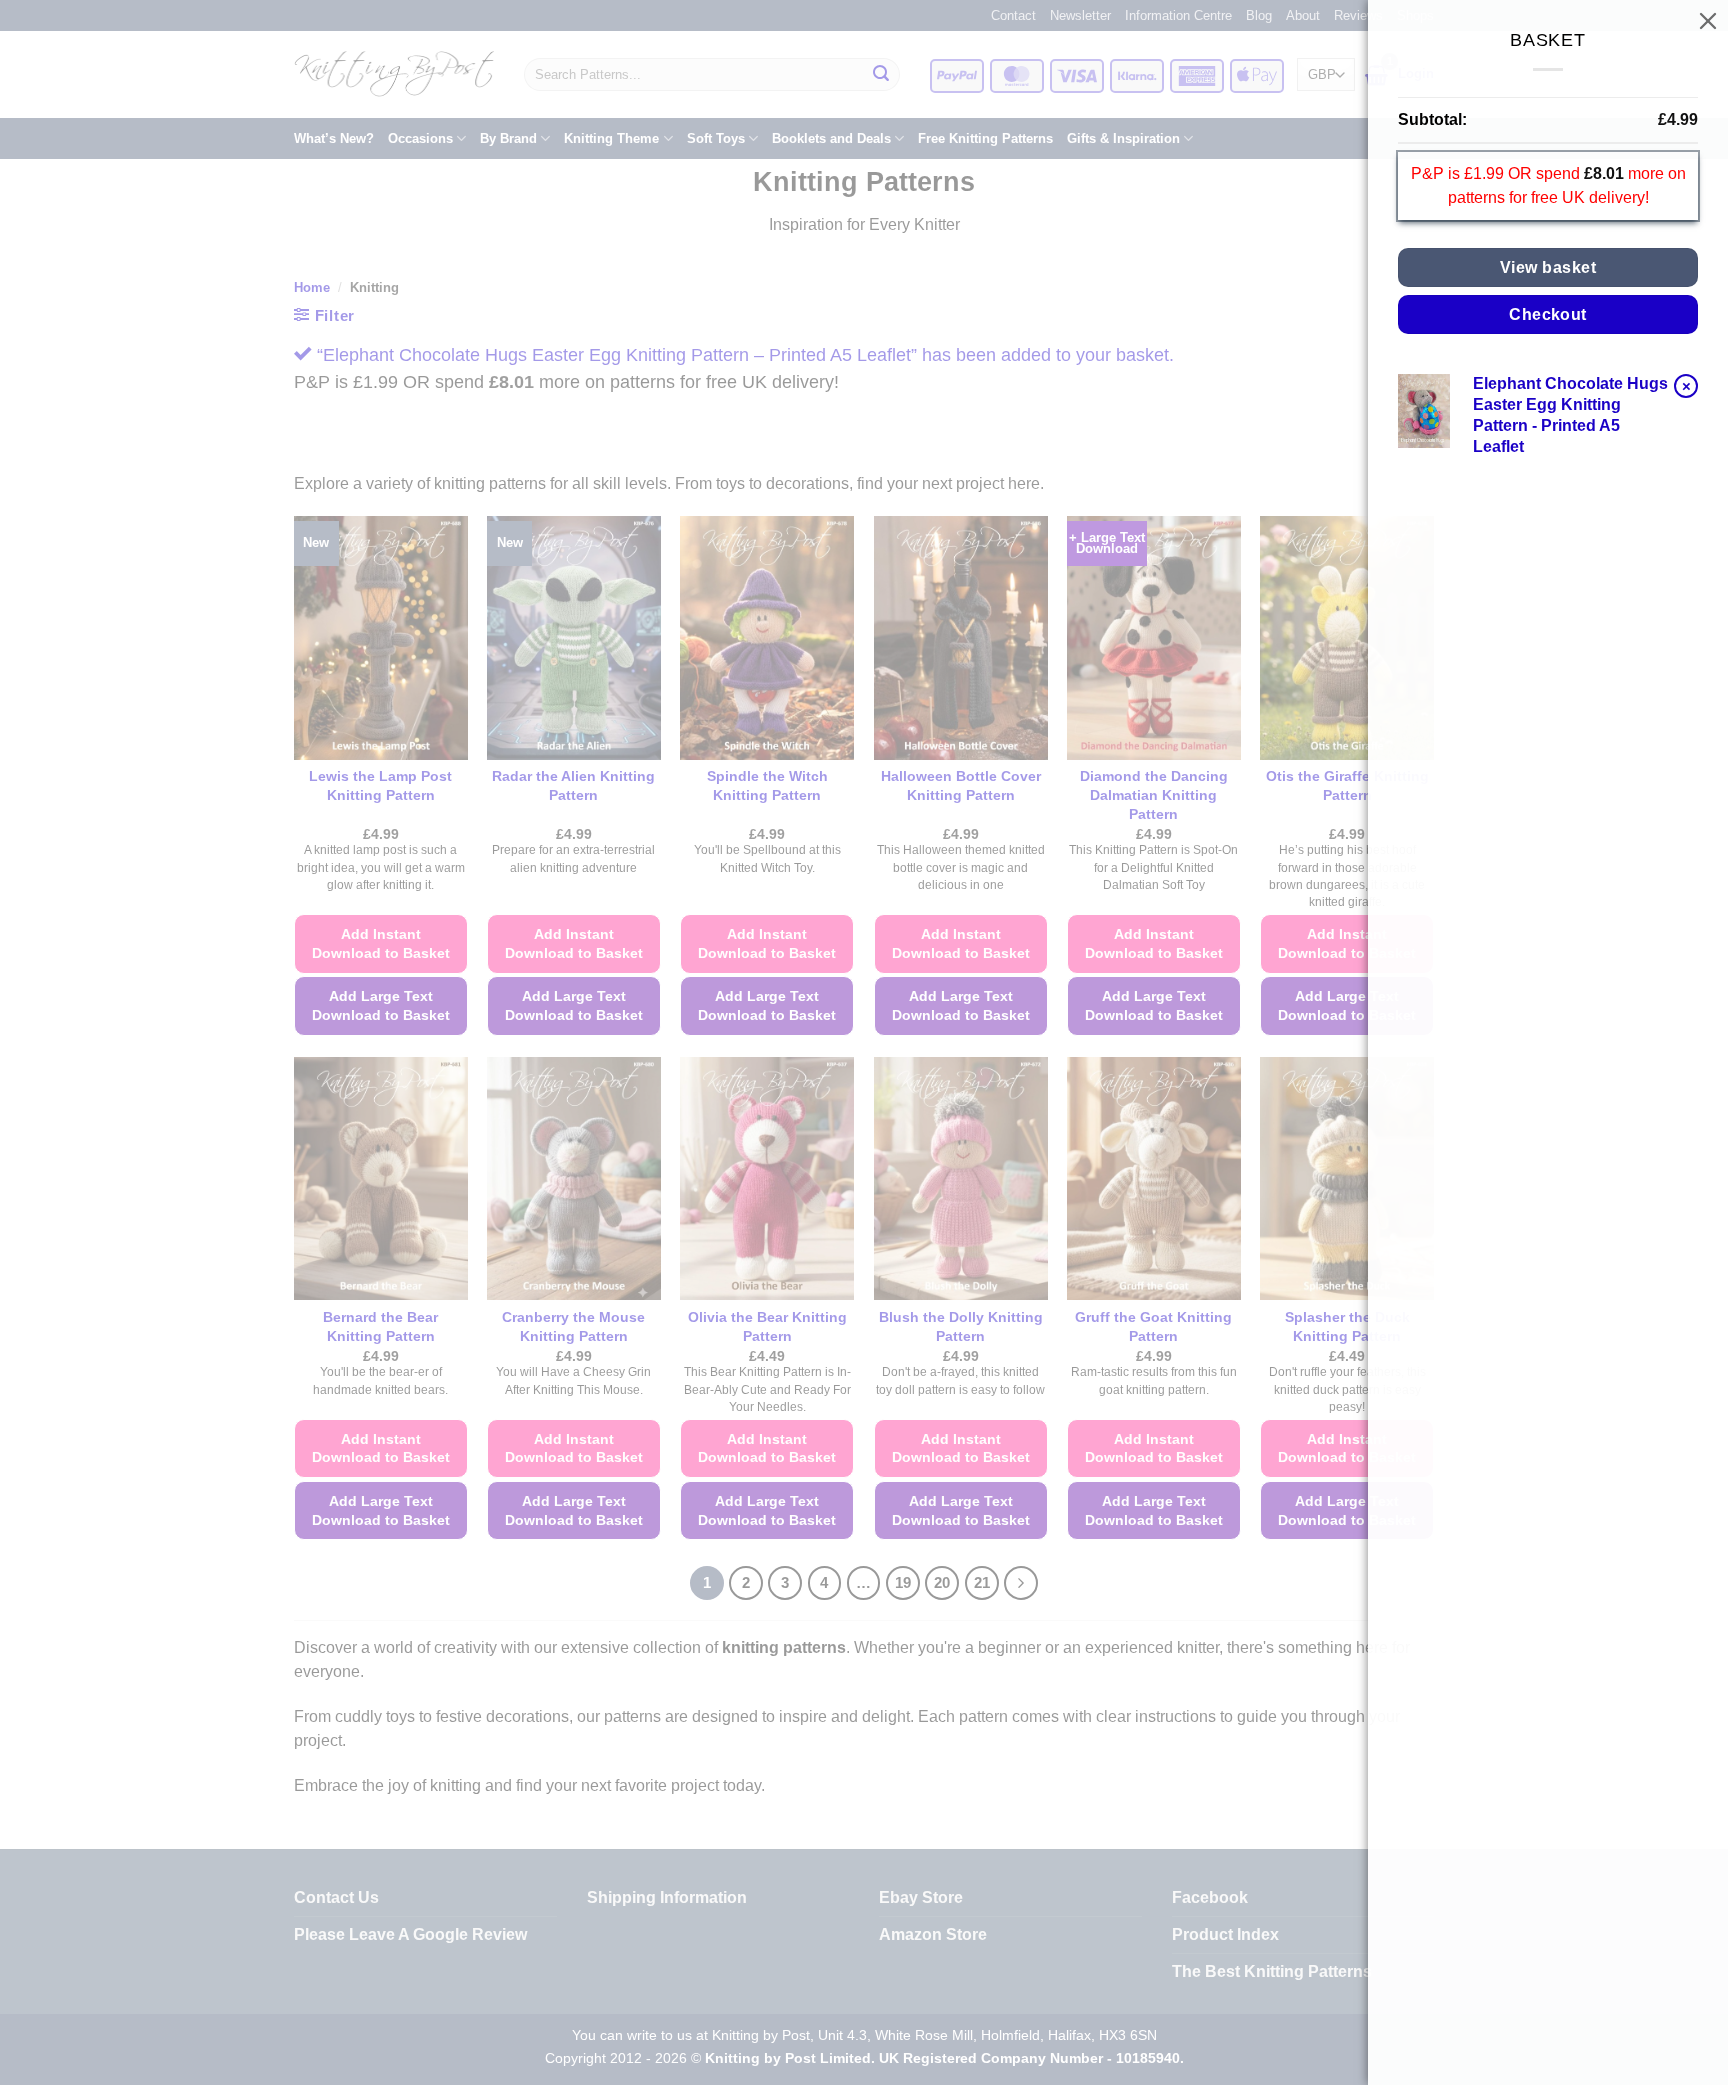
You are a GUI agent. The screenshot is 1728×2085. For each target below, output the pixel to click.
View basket (1548, 267)
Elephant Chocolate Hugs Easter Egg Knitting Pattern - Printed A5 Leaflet (1570, 414)
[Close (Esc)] (1708, 20)
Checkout (1548, 314)
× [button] (1686, 385)
